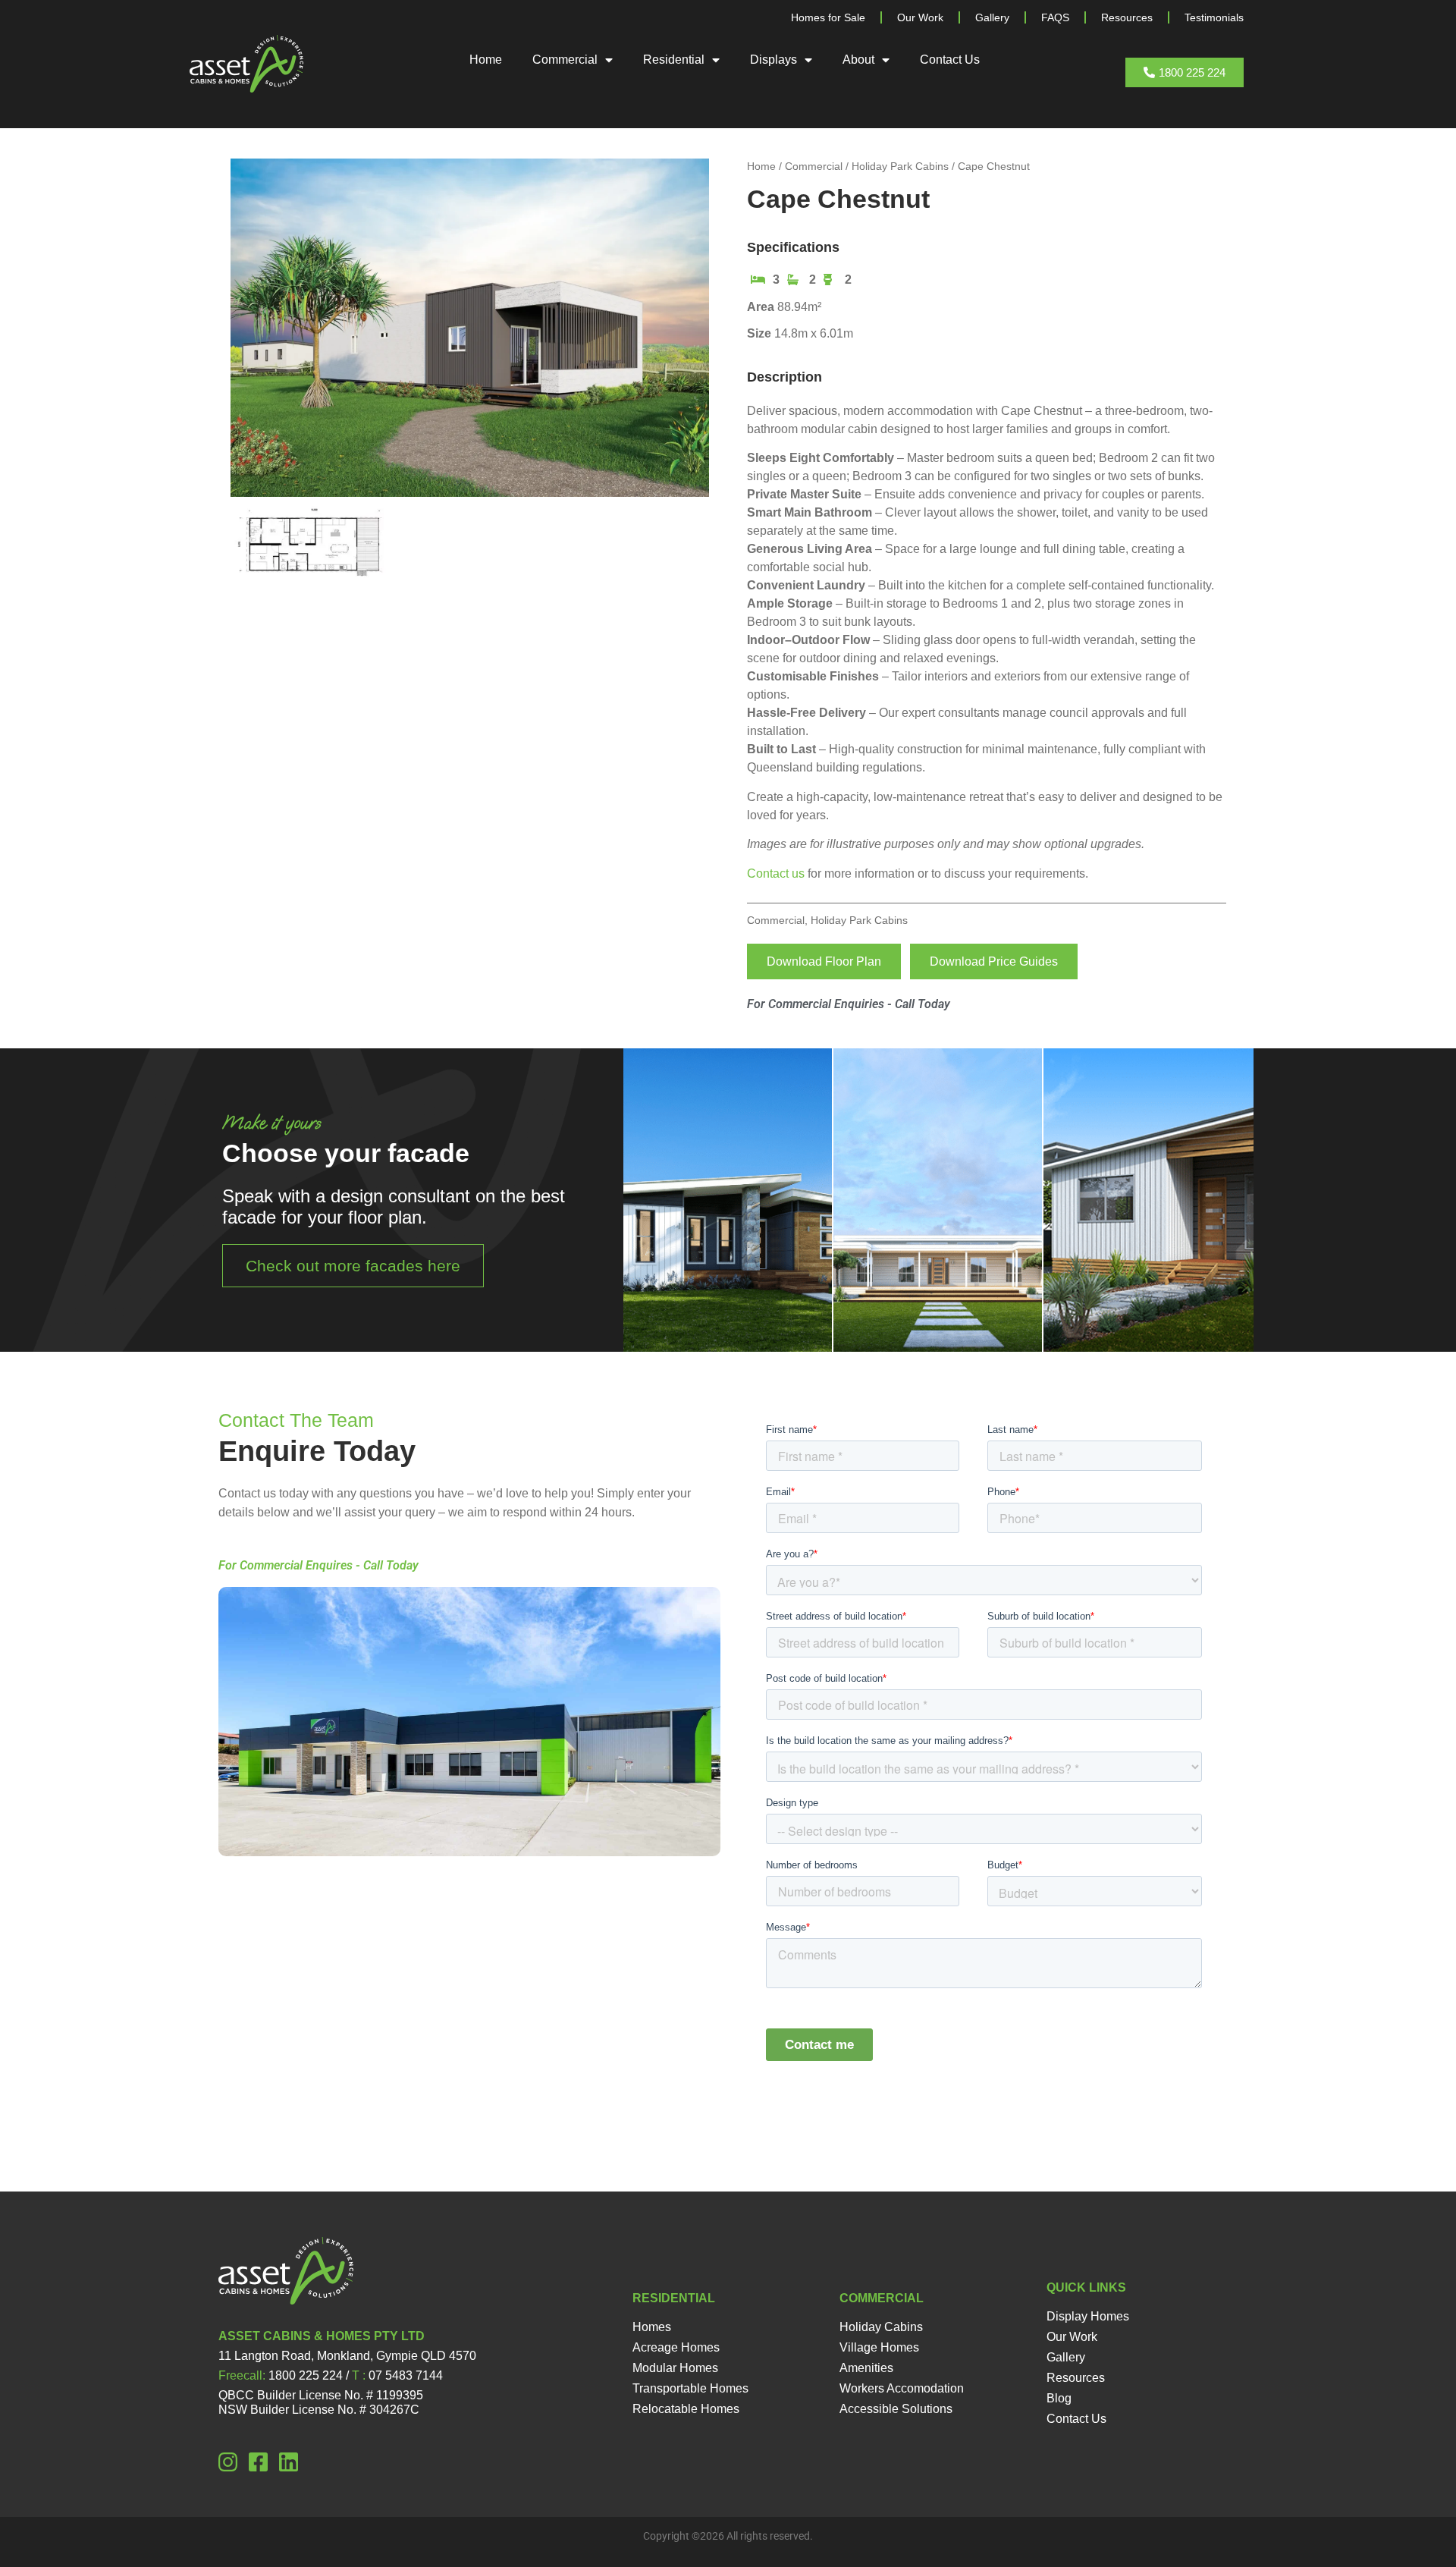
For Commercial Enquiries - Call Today (849, 1004)
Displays (773, 60)
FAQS (1055, 17)
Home (486, 60)
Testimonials (1214, 17)
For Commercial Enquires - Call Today (318, 1565)
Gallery (992, 17)
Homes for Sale (828, 17)
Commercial (565, 60)
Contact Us (950, 60)
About (858, 60)
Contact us (776, 873)
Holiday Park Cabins (900, 166)
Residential (674, 60)
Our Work (920, 17)
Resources (1127, 17)
